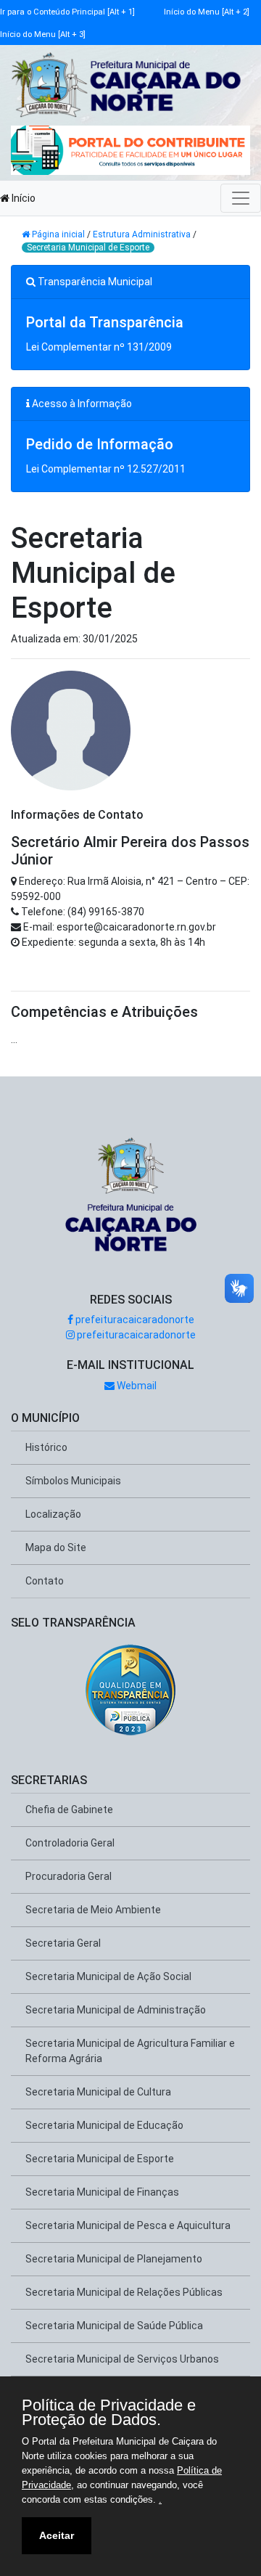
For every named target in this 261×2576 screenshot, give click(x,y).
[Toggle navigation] (241, 198)
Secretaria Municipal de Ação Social (108, 1976)
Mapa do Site (56, 1547)
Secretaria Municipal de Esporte (88, 248)
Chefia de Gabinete (69, 1810)
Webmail (136, 1386)
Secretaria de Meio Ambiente (93, 1910)
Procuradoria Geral (69, 1876)
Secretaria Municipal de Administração (116, 2010)
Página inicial (58, 234)
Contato (45, 1581)
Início (22, 198)
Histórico (46, 1447)
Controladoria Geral (70, 1843)
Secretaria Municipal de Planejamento (114, 2259)
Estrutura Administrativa (142, 234)
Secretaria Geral (63, 1943)
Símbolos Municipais (73, 1481)
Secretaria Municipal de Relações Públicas (124, 2292)
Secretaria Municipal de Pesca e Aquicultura (128, 2225)
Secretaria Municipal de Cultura (98, 2092)
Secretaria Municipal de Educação (104, 2125)
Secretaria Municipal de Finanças (102, 2192)
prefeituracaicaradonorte (134, 1320)
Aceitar (57, 2535)
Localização (53, 1514)
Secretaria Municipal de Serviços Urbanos (122, 2359)
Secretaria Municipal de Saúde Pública (114, 2326)
